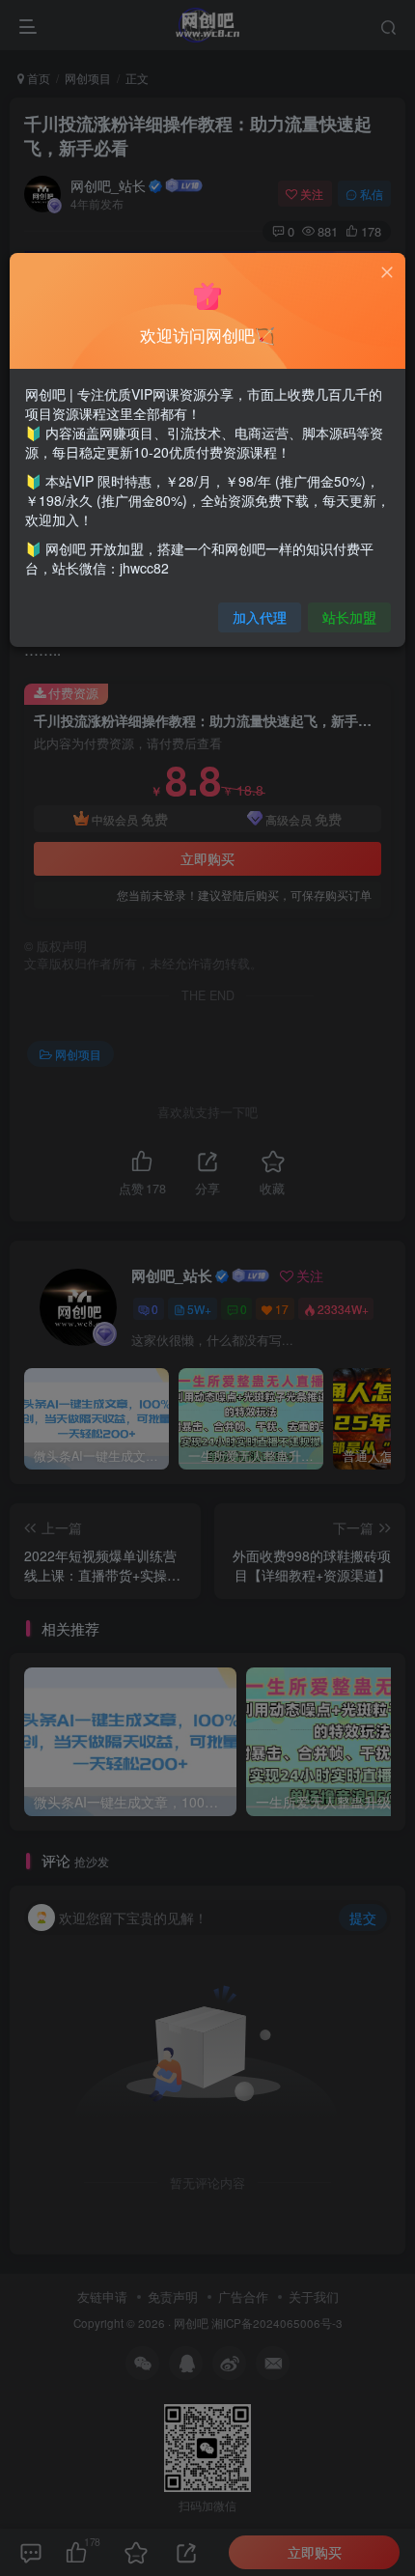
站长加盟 (349, 617)
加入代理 (260, 617)
